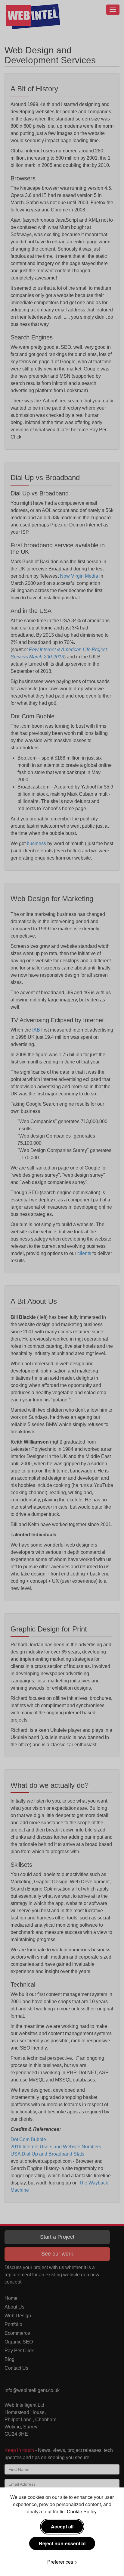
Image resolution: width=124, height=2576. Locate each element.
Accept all (62, 2526)
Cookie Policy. (82, 2511)
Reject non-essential (62, 2543)
